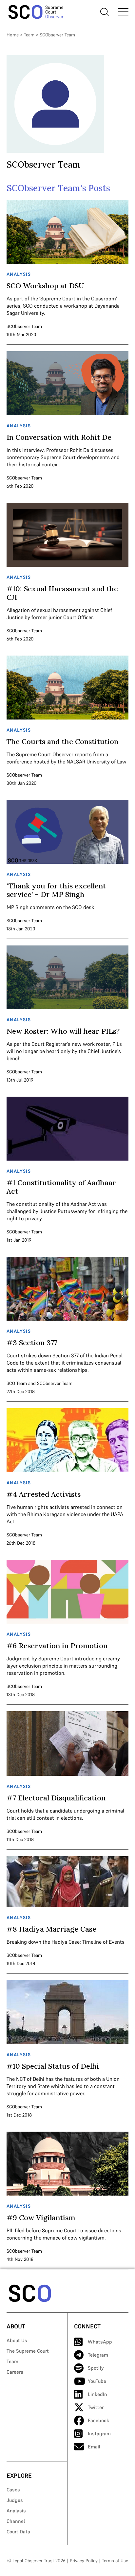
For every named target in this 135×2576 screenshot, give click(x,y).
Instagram (99, 2434)
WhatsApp (100, 2342)
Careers (15, 2372)
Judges (15, 2500)
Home (13, 35)
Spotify (96, 2368)
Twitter (96, 2407)
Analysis (16, 2511)
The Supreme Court (28, 2351)
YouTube (97, 2381)
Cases (13, 2490)
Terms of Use (115, 2561)
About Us (17, 2340)
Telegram (98, 2355)
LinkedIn (97, 2394)
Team (29, 35)
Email (94, 2447)
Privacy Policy (84, 2561)
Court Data (18, 2532)
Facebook (98, 2420)
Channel (16, 2521)
